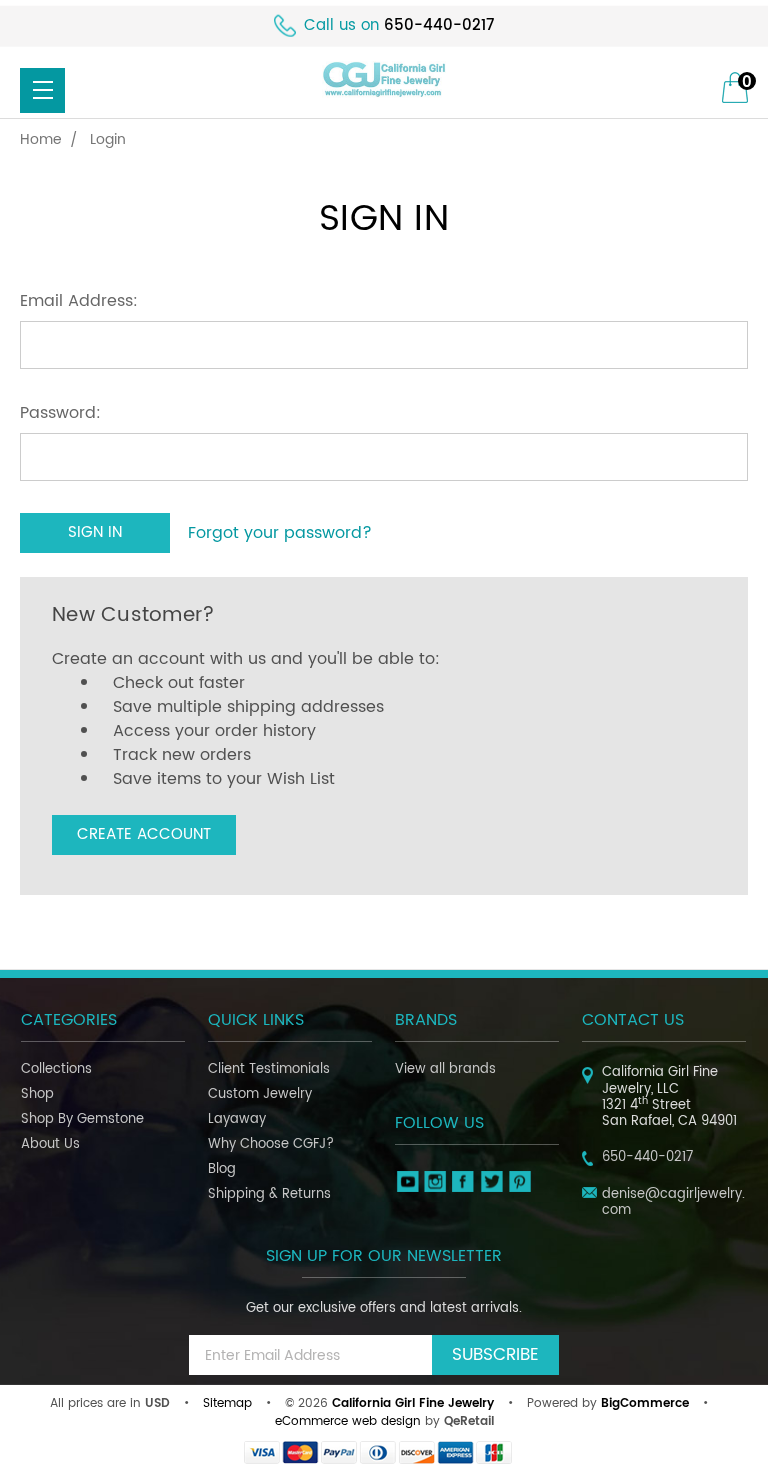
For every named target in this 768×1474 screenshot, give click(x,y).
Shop (37, 1094)
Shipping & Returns (269, 1194)
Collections (56, 1069)
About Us (50, 1144)
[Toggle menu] (42, 90)
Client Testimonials (269, 1069)
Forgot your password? (280, 533)
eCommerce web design (348, 1421)
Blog (222, 1169)
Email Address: (79, 301)
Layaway (237, 1119)
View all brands (445, 1069)
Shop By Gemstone (82, 1119)
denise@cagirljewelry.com (673, 1202)
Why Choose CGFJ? (271, 1144)
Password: (60, 413)
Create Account (144, 834)
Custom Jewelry (260, 1094)
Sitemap (227, 1403)
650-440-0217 (439, 25)
